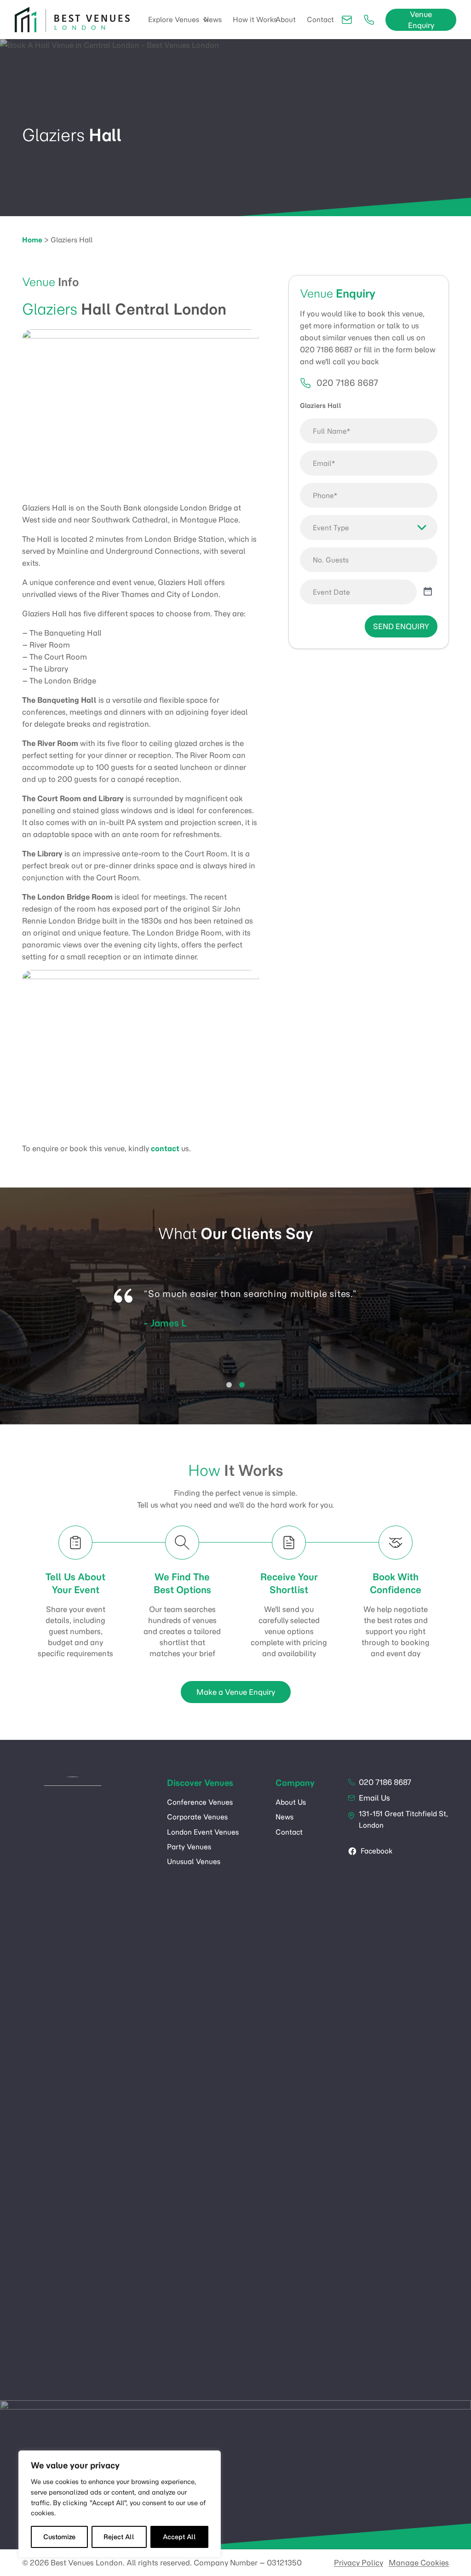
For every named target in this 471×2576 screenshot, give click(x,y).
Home (32, 240)
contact (165, 1148)
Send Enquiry (401, 626)
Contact (320, 20)
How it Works (255, 20)
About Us (291, 1802)
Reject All (119, 2537)
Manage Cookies (419, 2563)
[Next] (454, 1322)
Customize (59, 2537)
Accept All (179, 2537)
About (286, 20)
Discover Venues (200, 1783)
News (213, 20)
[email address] (349, 20)
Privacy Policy (359, 2563)
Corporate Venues (197, 1817)
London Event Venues (203, 1832)
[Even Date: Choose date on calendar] (428, 592)
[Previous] (17, 1322)
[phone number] (371, 20)
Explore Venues (174, 20)
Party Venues (189, 1847)
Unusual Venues (194, 1862)
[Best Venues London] (72, 20)
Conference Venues (200, 1802)
